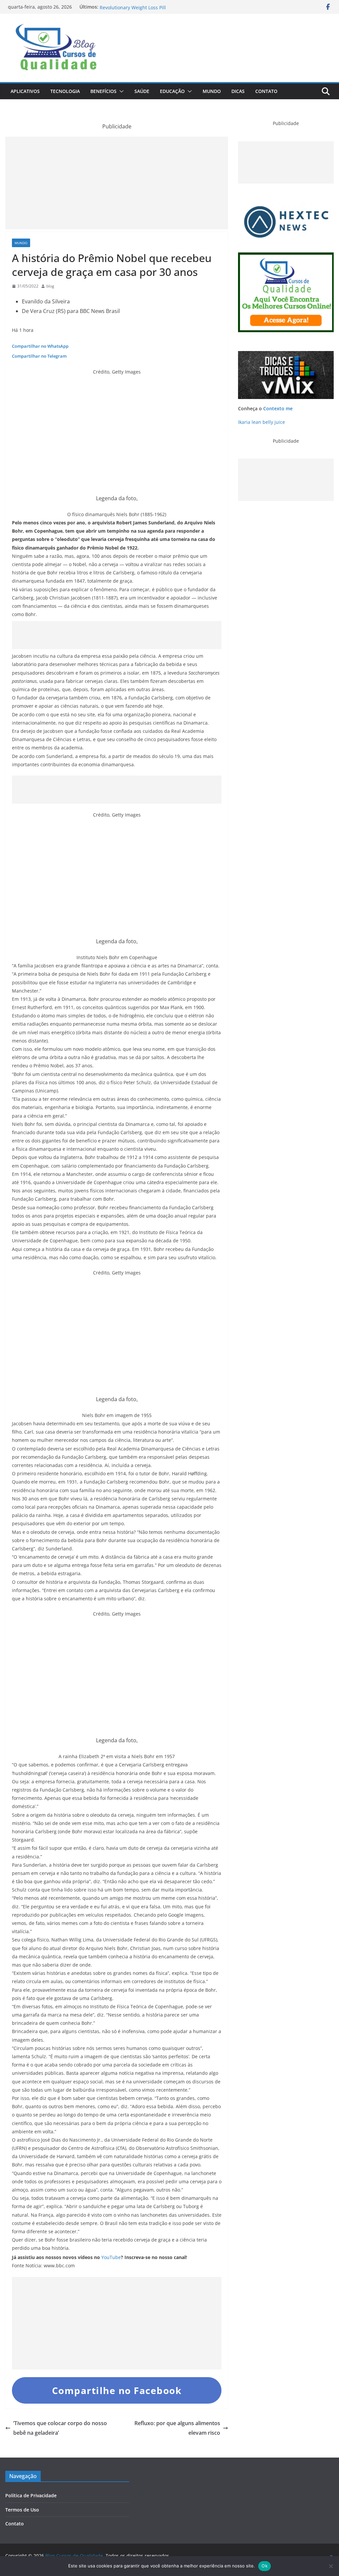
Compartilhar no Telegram (39, 356)
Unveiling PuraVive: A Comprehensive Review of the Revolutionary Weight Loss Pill (157, 10)
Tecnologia (65, 91)
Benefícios (103, 91)
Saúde (142, 91)
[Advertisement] (117, 183)
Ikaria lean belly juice (262, 422)
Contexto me (278, 408)
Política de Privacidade (31, 2495)
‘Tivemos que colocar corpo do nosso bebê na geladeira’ (60, 2428)
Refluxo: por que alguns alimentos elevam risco (177, 2428)
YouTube (111, 2257)
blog (50, 286)
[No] (331, 2566)
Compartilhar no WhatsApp (40, 346)
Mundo (212, 91)
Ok (265, 2566)
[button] (120, 91)
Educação (172, 91)
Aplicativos (25, 91)
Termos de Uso (22, 2510)
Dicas (238, 91)
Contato (266, 91)
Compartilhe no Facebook (117, 2390)
